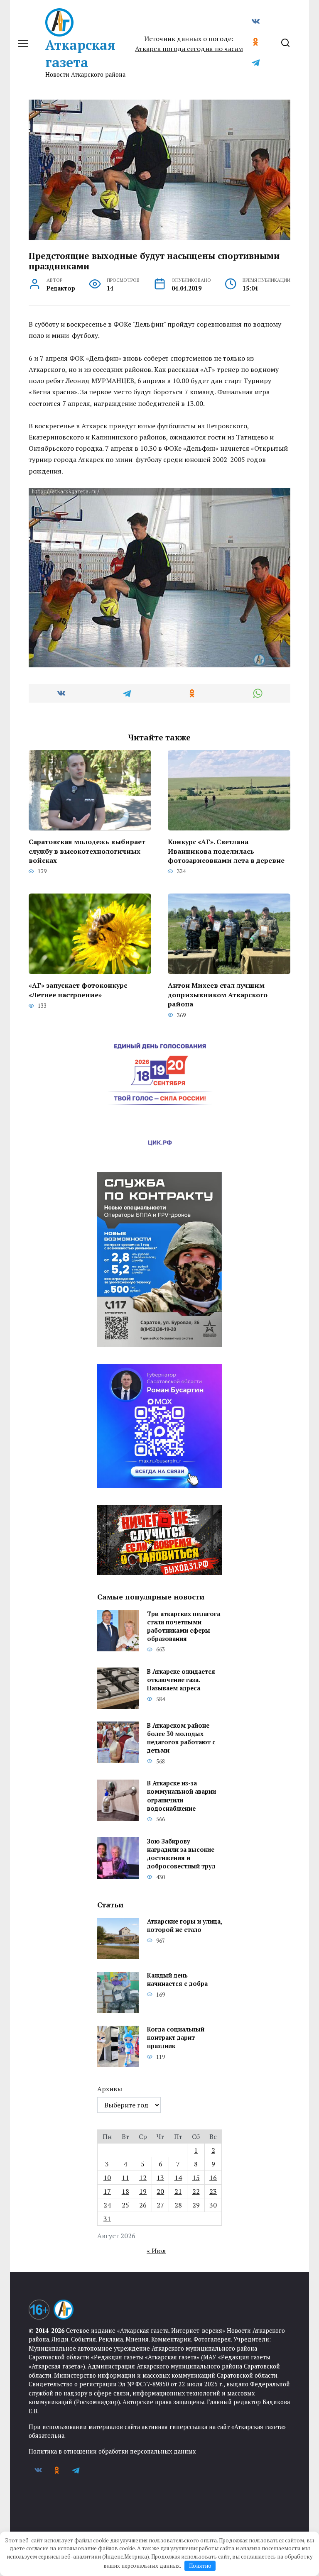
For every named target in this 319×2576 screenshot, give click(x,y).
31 (107, 2219)
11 (125, 2178)
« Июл (156, 2251)
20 (160, 2191)
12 (143, 2178)
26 (143, 2205)
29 (196, 2205)
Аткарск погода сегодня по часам (189, 49)
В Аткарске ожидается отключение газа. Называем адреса (181, 1680)
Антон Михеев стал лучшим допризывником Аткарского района (218, 995)
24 (107, 2205)
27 (160, 2205)
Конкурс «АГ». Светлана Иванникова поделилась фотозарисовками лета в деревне (226, 851)
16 (213, 2178)
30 (213, 2205)
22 (196, 2191)
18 (125, 2191)
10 (107, 2178)
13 (160, 2178)
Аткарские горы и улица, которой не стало (184, 1926)
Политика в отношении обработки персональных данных (112, 2451)
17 (107, 2191)
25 (125, 2205)
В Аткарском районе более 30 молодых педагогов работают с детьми (181, 1738)
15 (196, 2178)
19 (143, 2191)
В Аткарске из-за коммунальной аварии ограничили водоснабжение (182, 1796)
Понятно (200, 2566)
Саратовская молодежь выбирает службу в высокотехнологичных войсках (87, 851)
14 (178, 2178)
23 (213, 2191)
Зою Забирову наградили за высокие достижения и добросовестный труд (181, 1854)
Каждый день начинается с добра (177, 1980)
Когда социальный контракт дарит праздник (176, 2038)
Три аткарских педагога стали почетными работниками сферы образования (184, 1626)
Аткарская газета (80, 54)
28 (178, 2205)
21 (178, 2191)
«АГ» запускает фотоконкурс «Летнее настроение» (78, 990)
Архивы (110, 2089)
